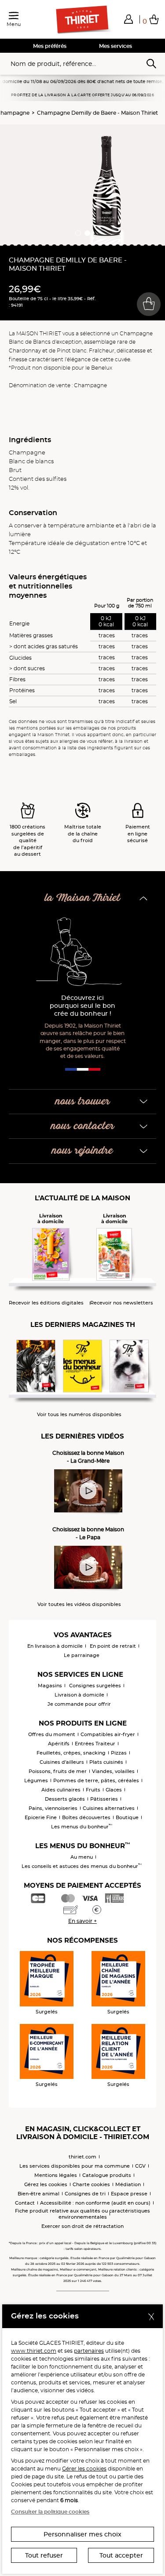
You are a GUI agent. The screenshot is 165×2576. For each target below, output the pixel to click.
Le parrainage (82, 1655)
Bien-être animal (38, 2194)
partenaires (89, 2351)
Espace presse (129, 2194)
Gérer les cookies (84, 2469)
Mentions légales (56, 2175)
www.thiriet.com (34, 2351)
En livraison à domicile (55, 1646)
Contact (25, 2203)
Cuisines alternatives (109, 1808)
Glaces (114, 1790)
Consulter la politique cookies (50, 2512)
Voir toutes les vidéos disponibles (79, 1604)
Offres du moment (52, 1734)
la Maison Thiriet (83, 898)
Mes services (115, 46)
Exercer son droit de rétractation (82, 2226)
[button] (128, 19)
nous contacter (83, 1126)
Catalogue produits (107, 2175)
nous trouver (83, 1102)
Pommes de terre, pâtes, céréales (96, 1780)
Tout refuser (44, 2555)
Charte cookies (91, 2184)
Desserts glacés (65, 1799)
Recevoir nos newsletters (122, 1303)
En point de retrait (113, 1646)
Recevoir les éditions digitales (46, 1303)
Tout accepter (121, 2555)
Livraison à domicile (79, 1695)
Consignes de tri (85, 2194)
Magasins (50, 1686)
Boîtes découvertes (86, 1817)
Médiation (128, 2184)
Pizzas (119, 1753)
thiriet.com (82, 2157)
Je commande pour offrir (79, 1704)
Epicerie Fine (41, 1817)
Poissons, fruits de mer (58, 1771)
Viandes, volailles (113, 1771)
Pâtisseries (104, 1799)
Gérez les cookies (46, 2184)
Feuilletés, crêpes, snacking (71, 1753)
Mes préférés (50, 46)
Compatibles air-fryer (108, 1734)
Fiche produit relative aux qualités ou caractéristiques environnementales (82, 2214)
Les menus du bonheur (82, 1827)
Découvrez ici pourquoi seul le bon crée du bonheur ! (82, 1006)
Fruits (93, 1790)
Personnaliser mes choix (82, 2534)
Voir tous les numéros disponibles (79, 1415)
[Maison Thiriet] (83, 20)
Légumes (36, 1780)
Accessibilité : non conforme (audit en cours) (95, 2203)
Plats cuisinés (106, 1762)
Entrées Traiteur (95, 1744)
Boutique (127, 1817)
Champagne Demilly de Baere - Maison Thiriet (97, 113)
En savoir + (82, 1921)
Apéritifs (59, 1744)
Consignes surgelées (95, 1686)
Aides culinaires (61, 1790)
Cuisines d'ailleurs (62, 1762)
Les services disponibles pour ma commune (75, 2166)
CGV (140, 2166)
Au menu (82, 1857)
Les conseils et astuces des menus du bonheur (82, 1866)
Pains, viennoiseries (53, 1808)
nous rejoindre (82, 1151)
